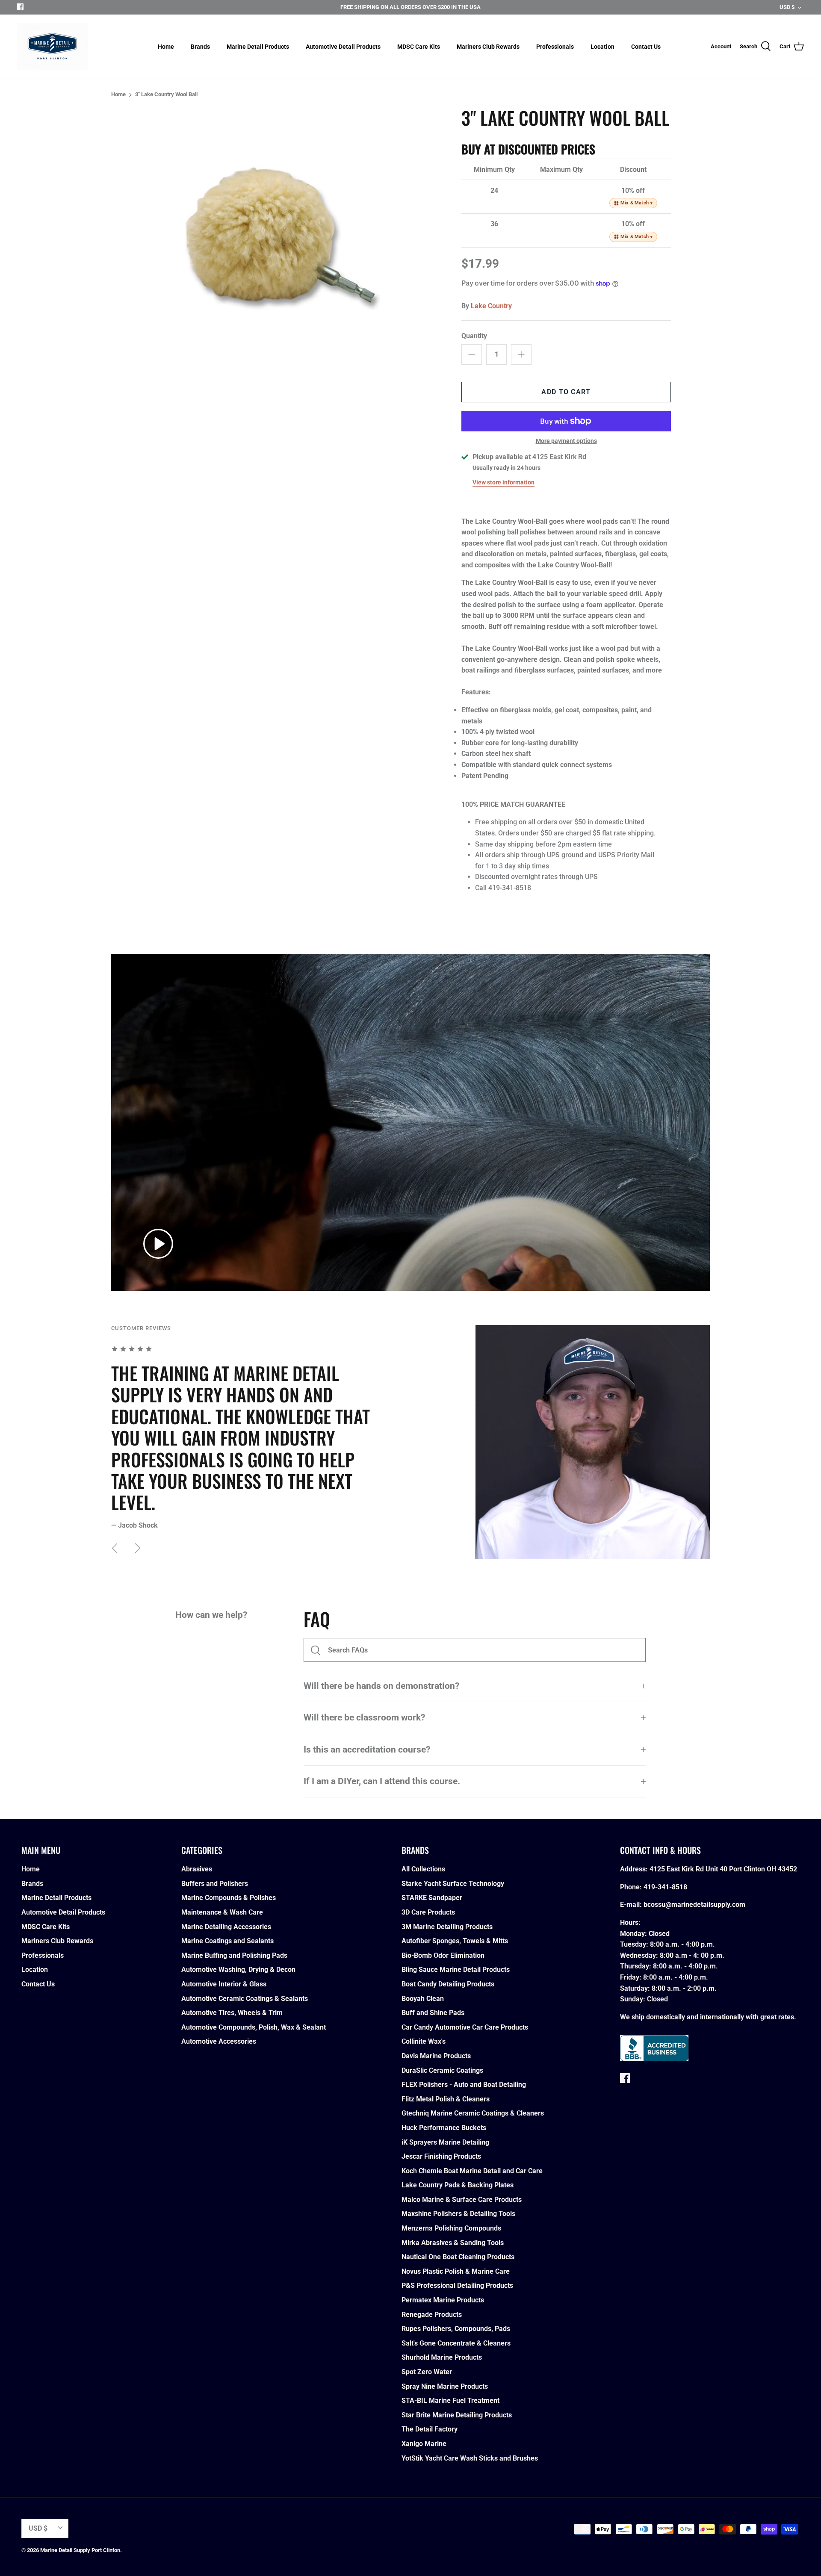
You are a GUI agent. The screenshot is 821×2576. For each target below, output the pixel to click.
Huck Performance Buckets (444, 2128)
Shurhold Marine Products (442, 2357)
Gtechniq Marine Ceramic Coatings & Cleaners (473, 2113)
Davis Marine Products (436, 2056)
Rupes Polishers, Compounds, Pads (456, 2329)
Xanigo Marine (424, 2444)
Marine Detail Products (258, 47)
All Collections (423, 1869)
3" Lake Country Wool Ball (166, 94)
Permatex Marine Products (443, 2300)
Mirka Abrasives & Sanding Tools (453, 2243)
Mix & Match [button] (637, 203)
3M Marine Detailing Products (447, 1927)
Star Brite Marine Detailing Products (457, 2415)
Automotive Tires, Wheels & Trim (232, 2013)
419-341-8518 (665, 1887)
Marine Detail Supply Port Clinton (80, 2550)
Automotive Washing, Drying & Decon (238, 1970)
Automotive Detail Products (343, 47)
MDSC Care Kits (419, 47)
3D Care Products (428, 1912)
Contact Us (646, 47)
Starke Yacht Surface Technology (453, 1884)
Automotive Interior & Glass (224, 1984)
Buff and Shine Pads (433, 2013)
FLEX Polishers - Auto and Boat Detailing (464, 2085)
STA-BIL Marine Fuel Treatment (450, 2400)
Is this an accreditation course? (367, 1750)
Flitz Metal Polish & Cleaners (446, 2099)
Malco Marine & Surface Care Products (462, 2200)
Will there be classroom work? (364, 1717)
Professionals (555, 47)
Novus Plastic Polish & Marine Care (456, 2271)
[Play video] (158, 1244)
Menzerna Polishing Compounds (451, 2228)
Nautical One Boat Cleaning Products (458, 2257)
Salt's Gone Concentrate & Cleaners (456, 2343)
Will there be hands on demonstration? (381, 1686)
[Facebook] (20, 7)
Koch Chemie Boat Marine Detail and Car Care (472, 2171)
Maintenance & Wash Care (222, 1912)
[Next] (138, 1548)
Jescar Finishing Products (441, 2156)
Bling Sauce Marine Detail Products (456, 1970)
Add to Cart (566, 392)
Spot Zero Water (427, 2372)
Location (602, 47)
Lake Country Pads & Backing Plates (458, 2185)
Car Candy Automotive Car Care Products (465, 2027)
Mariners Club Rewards (488, 47)
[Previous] (115, 1548)
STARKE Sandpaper (432, 1898)
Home (166, 47)
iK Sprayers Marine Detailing (445, 2142)
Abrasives (197, 1869)
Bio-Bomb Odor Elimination (443, 1955)
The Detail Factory (430, 2429)
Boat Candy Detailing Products (448, 1984)
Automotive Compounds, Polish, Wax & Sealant (254, 2027)
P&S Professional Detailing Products (457, 2285)
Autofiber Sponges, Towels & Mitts (455, 1941)
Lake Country (491, 306)
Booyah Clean (423, 1999)
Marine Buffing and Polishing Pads (234, 1955)
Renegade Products (432, 2315)
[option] (285, 242)
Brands (200, 47)
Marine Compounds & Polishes (229, 1898)
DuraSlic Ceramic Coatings (442, 2070)
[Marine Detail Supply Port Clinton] (52, 47)
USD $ (787, 7)
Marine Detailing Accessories (226, 1927)
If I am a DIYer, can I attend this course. (382, 1781)
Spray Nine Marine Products (445, 2386)
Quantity (474, 336)
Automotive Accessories (219, 2041)
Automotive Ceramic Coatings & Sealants (245, 1999)
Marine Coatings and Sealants (227, 1941)
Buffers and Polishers (215, 1884)
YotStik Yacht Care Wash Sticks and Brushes (470, 2458)
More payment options (566, 441)
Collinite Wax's (424, 2041)
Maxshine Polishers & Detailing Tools (458, 2214)
